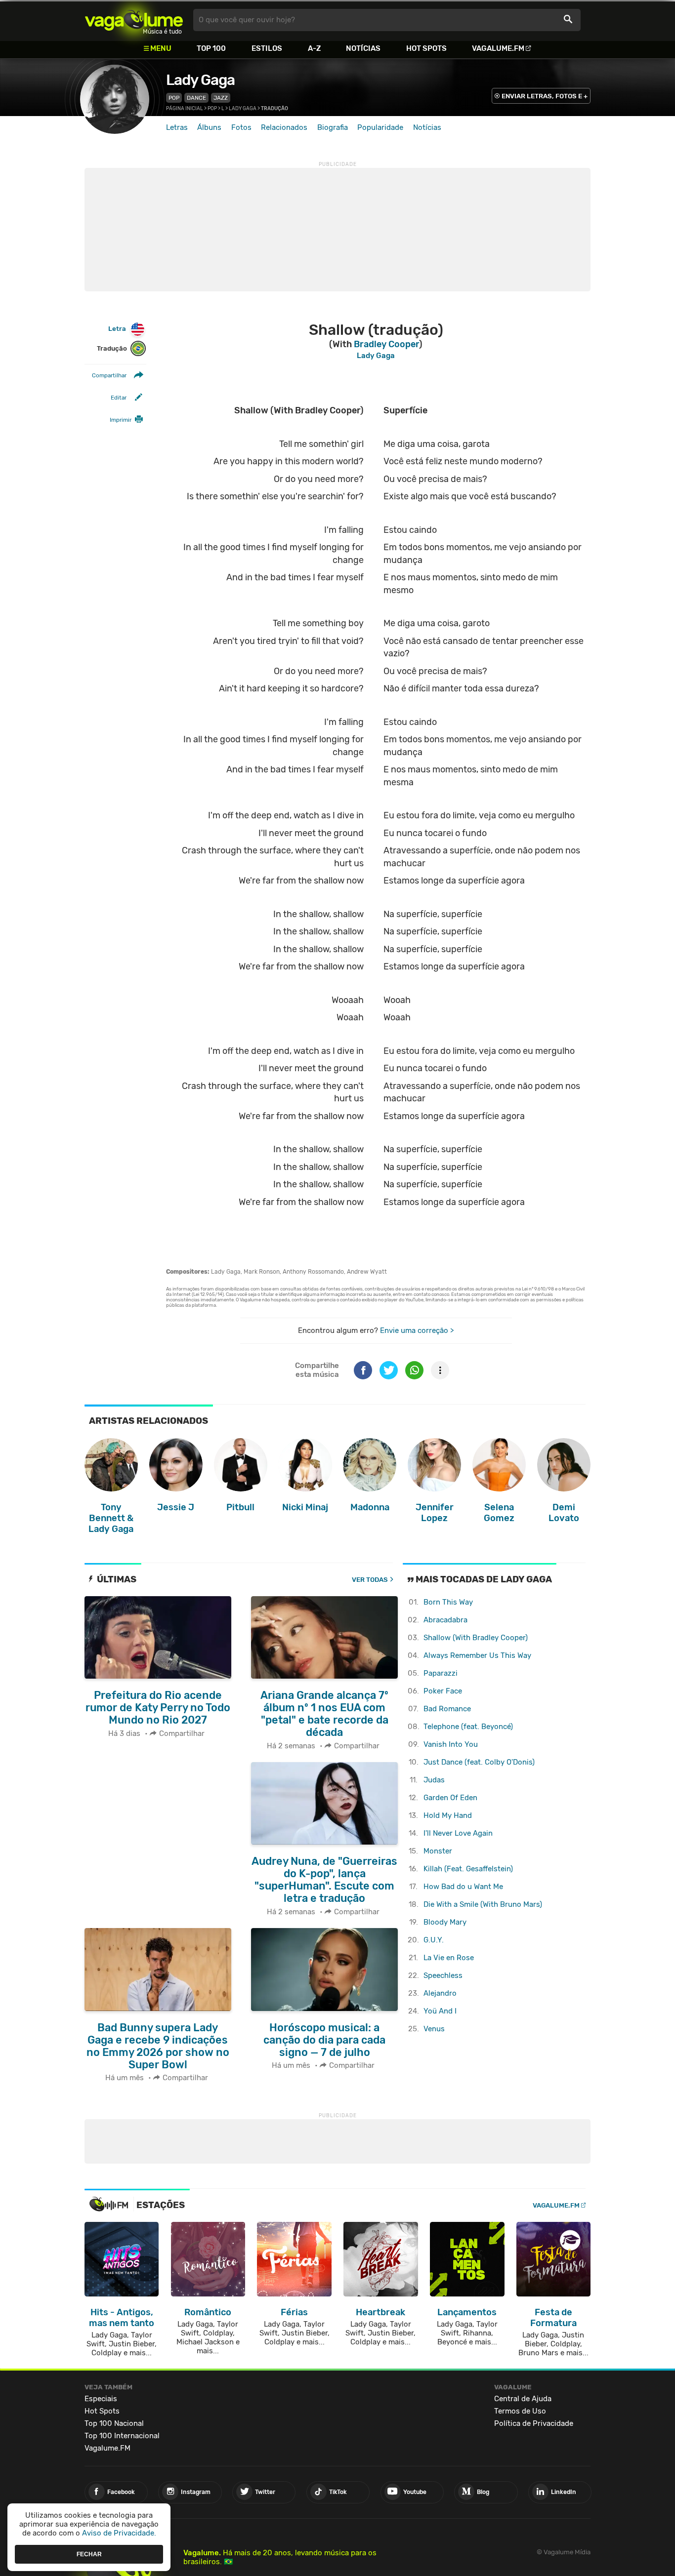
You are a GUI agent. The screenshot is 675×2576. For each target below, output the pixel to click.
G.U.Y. (434, 1940)
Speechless (443, 1975)
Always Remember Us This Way (477, 1655)
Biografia (333, 127)
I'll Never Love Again (458, 1833)
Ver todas (370, 1580)
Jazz (221, 98)
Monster (438, 1851)
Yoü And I (440, 2011)
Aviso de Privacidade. (119, 2533)
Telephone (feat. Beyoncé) (468, 1727)
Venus (434, 2029)
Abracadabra (445, 1620)
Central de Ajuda (523, 2399)
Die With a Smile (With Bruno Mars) (483, 1904)
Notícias (363, 48)
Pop (174, 98)
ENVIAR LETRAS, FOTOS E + (545, 96)
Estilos (267, 48)
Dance (196, 98)
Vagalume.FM (498, 48)
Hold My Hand (448, 1815)
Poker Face (443, 1691)
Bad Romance (447, 1709)
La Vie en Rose (449, 1958)
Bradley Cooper (386, 344)
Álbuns (209, 127)
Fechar (89, 2554)
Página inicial (185, 109)
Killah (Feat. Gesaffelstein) (468, 1869)
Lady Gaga (200, 80)
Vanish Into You (451, 1744)
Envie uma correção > (417, 1330)
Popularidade (380, 127)
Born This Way (448, 1602)
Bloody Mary (445, 1922)
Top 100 (211, 48)
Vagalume (134, 20)
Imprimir (121, 420)
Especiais (101, 2399)
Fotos (241, 127)
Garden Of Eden (450, 1798)
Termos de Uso (520, 2411)
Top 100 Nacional (114, 2423)
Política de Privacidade (534, 2423)
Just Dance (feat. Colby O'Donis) (479, 1762)
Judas (434, 1780)
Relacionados (284, 127)
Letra (117, 329)
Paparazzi (441, 1673)
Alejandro (440, 1993)
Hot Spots (426, 48)
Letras (177, 127)
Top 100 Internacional (122, 2436)
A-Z (314, 48)
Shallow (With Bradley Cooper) (476, 1638)
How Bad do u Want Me (463, 1887)
